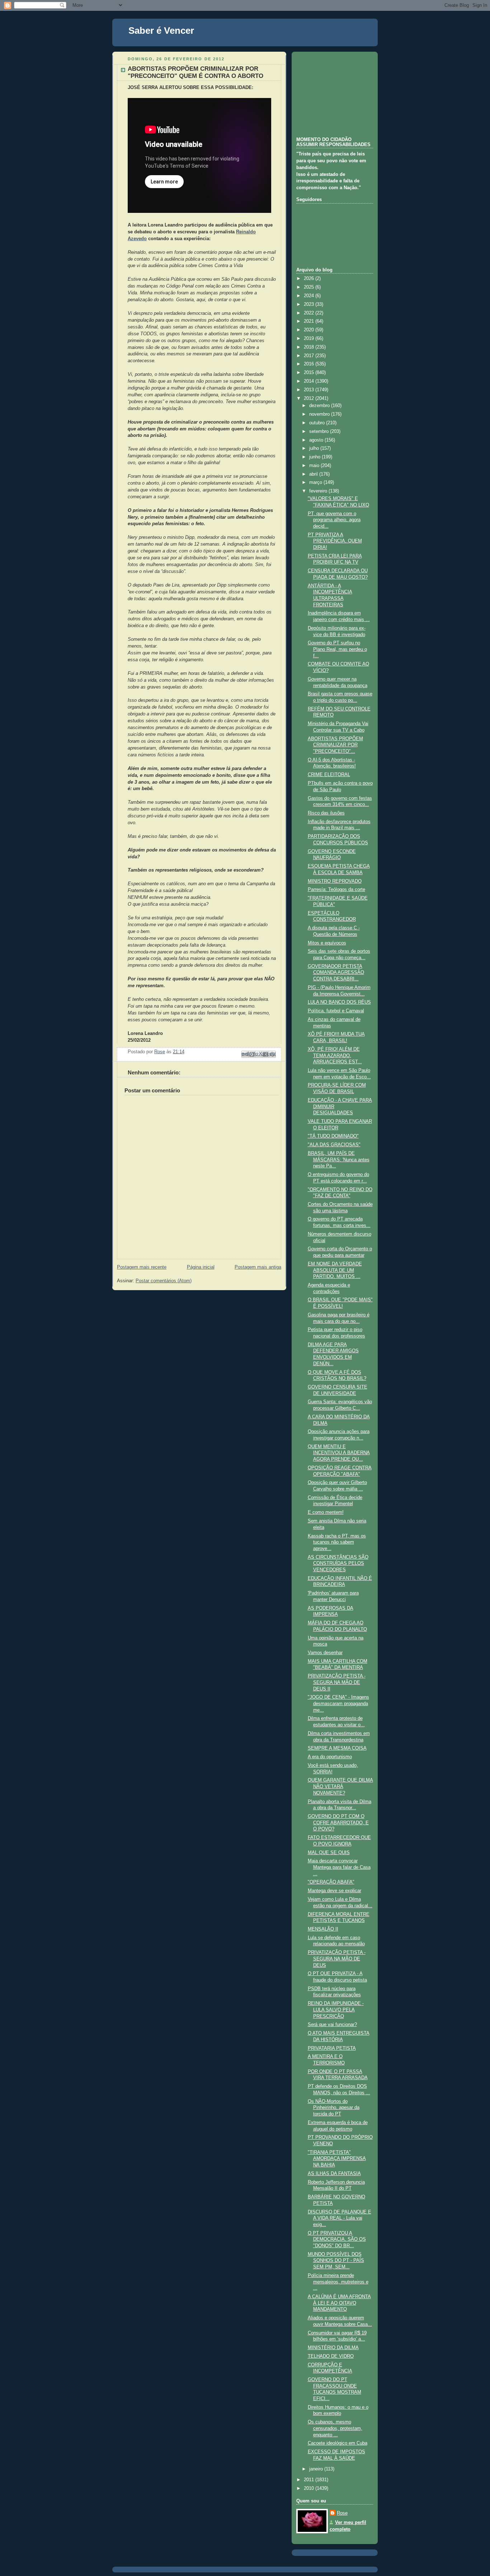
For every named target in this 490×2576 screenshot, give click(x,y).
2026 (310, 279)
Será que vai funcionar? (332, 2025)
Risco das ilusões (326, 813)
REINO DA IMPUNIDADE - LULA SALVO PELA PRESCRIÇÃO (336, 2010)
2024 (310, 296)
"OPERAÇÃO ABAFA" (331, 1882)
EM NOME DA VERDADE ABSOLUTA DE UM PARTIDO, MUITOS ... (335, 1270)
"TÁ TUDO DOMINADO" (333, 1136)
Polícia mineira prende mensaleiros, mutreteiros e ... (338, 2282)
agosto (317, 440)
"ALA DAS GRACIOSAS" (334, 1145)
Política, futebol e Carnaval (336, 1011)
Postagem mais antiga (258, 1267)
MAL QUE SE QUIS (329, 1853)
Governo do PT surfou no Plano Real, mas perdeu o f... (337, 649)
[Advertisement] (332, 93)
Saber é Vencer (161, 31)
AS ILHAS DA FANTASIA (334, 2174)
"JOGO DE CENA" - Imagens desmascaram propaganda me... (338, 1704)
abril (314, 474)
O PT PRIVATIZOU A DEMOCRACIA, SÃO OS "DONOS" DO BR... (337, 2239)
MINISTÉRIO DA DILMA (333, 2348)
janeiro (317, 2469)
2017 (310, 356)
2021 (310, 321)
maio (315, 466)
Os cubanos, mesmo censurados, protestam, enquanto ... (335, 2428)
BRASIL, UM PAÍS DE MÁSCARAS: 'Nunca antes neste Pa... (339, 1160)
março (316, 482)
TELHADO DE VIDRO (331, 2356)
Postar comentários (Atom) (164, 1281)
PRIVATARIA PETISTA (332, 2048)
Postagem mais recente (142, 1267)
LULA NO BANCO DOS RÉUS (339, 1002)
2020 (310, 330)
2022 (310, 313)
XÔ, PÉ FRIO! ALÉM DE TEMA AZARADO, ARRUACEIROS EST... (335, 1056)
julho (315, 448)
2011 (310, 2480)
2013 (310, 390)
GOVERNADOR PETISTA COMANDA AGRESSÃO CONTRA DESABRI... (336, 973)
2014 (310, 381)
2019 (310, 339)
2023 (310, 304)
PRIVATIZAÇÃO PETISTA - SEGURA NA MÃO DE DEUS (337, 1959)
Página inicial (201, 1267)
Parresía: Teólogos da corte (336, 890)
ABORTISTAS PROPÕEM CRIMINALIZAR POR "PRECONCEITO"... (335, 745)
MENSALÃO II (323, 1929)
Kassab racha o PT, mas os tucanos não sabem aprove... (337, 1542)
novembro (320, 414)
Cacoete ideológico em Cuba (338, 2443)
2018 (310, 347)
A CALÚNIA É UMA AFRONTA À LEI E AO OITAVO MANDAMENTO (339, 2303)
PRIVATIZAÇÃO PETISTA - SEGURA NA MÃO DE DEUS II (337, 1682)
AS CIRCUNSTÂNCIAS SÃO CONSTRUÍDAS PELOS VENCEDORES (338, 1564)
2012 (310, 398)
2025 (310, 287)
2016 (310, 364)
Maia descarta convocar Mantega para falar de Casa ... (339, 1867)
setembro (320, 431)
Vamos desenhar (325, 1653)
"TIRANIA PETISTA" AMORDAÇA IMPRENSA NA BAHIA (337, 2159)
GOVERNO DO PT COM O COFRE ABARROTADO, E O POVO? (338, 1823)
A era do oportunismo (330, 1757)
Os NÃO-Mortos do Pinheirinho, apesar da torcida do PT (334, 2108)
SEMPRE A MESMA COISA (337, 1748)
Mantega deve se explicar (334, 1891)
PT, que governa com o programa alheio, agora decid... (334, 520)
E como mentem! (326, 1512)
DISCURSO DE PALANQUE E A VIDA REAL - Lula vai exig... (340, 2218)
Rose (342, 2513)
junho (315, 457)
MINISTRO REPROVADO (335, 881)
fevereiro (319, 491)
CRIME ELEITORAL (329, 775)
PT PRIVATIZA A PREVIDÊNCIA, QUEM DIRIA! (335, 541)
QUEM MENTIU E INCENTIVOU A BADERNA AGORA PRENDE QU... (339, 1453)
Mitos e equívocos (327, 943)
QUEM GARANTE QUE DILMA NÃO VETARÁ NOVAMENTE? (340, 1786)
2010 (310, 2488)
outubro (318, 423)
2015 (310, 373)
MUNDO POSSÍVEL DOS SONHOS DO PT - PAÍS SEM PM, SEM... (336, 2261)
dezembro (320, 406)
